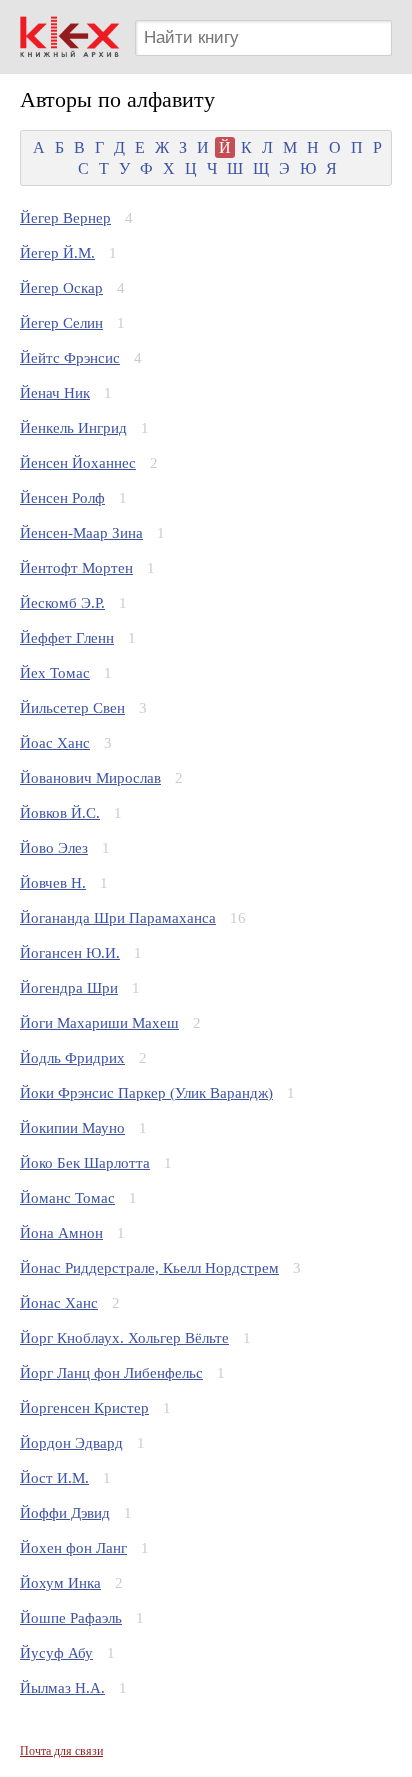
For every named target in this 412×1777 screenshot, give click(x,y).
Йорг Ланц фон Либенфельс (111, 1373)
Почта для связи (61, 1751)
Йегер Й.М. (57, 253)
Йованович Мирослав (90, 778)
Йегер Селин (61, 323)
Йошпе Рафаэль (71, 1618)
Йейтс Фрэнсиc (70, 358)
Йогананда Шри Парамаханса (118, 918)
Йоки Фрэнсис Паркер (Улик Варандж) (146, 1093)
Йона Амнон (61, 1233)
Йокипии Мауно (72, 1128)
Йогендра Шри (69, 988)
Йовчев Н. (53, 883)
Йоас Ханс (55, 743)
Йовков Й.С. (60, 813)
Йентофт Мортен (76, 568)
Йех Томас (55, 673)
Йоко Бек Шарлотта (85, 1163)
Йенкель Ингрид (73, 428)
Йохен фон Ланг (73, 1548)
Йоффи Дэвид (65, 1513)
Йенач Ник (55, 393)
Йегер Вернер (65, 218)
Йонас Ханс (59, 1303)
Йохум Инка (60, 1583)
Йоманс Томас (67, 1198)
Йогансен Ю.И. (70, 953)
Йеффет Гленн (67, 638)
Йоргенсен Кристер (84, 1408)
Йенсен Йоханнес (78, 463)
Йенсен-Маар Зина (81, 533)
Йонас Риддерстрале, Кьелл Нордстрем (149, 1268)
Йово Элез (54, 848)
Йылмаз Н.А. (62, 1688)
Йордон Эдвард (71, 1443)
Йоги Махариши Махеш (99, 1023)
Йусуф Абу (56, 1653)
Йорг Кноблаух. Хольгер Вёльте (124, 1338)
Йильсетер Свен (72, 708)
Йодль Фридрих (72, 1058)
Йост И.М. (54, 1478)
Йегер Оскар (61, 288)
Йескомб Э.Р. (62, 603)
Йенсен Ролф (62, 498)
